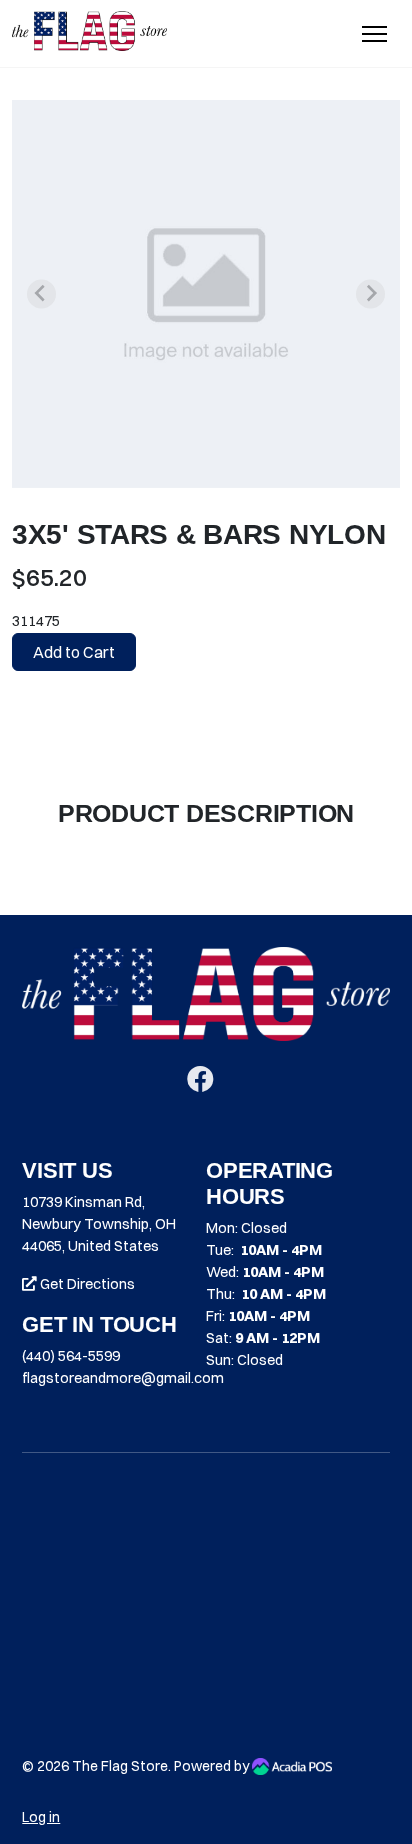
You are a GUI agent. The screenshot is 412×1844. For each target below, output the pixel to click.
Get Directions (86, 1284)
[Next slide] (370, 293)
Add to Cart (74, 652)
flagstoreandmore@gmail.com (123, 1378)
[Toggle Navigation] (374, 34)
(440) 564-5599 (71, 1356)
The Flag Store (120, 1766)
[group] (206, 294)
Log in (41, 1817)
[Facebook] (200, 1084)
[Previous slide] (41, 293)
